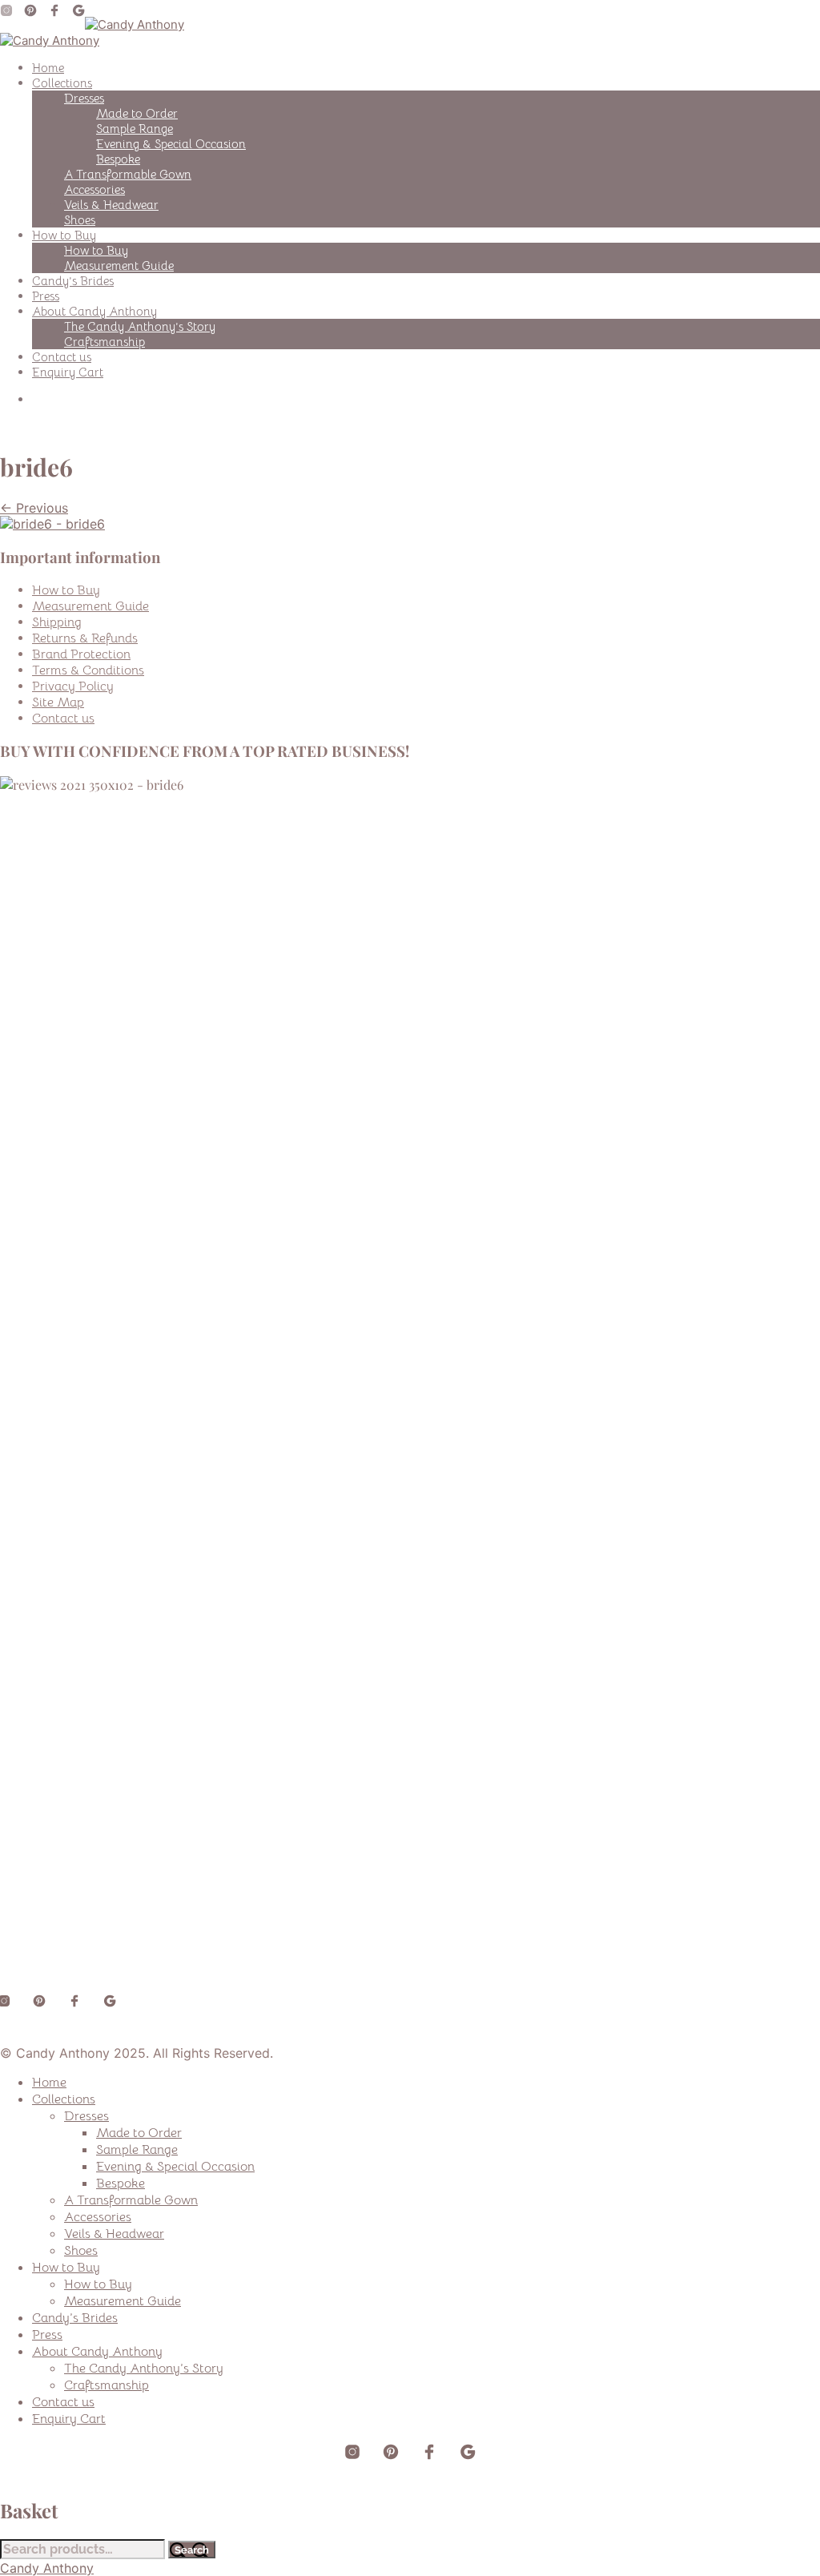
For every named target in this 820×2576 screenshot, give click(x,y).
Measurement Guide (119, 266)
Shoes (80, 220)
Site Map (58, 702)
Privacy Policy (73, 686)
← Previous (34, 508)
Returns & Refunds (85, 638)
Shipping (57, 622)
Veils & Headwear (111, 205)
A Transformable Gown (128, 174)
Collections (62, 83)
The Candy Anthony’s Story (140, 326)
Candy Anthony (47, 2568)
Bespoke (118, 159)
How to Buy (64, 235)
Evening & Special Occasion (171, 144)
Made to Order (137, 113)
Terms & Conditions (88, 670)
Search (192, 2550)
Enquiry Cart (68, 372)
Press (46, 296)
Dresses (84, 98)
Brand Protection (81, 654)
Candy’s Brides (73, 281)
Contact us (62, 357)
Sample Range (135, 129)
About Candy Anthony (94, 311)
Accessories (94, 189)
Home (48, 68)
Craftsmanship (105, 342)
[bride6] (52, 524)
